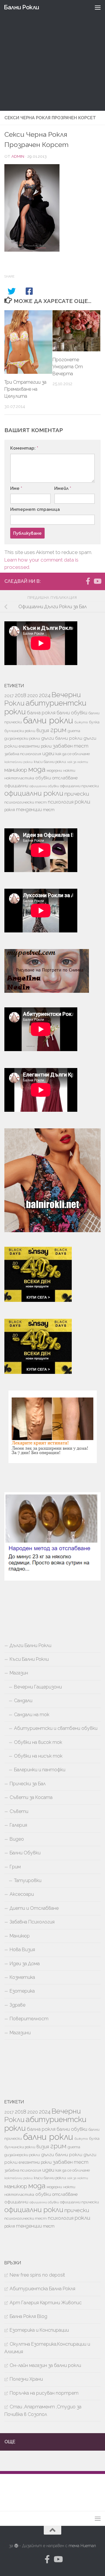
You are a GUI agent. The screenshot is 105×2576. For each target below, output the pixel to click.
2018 (21, 695)
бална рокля (41, 713)
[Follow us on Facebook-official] (88, 581)
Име (16, 488)
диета (74, 731)
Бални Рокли (21, 7)
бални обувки (72, 713)
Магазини (20, 2033)
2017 (9, 696)
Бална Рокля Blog (28, 2316)
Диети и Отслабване (34, 1908)
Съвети (19, 1811)
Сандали (23, 1701)
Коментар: (24, 448)
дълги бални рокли (62, 738)
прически (77, 794)
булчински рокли (20, 731)
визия (43, 730)
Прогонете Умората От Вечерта (68, 367)
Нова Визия (22, 1950)
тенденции (29, 810)
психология (61, 802)
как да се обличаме (73, 754)
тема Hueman (82, 2546)
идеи (48, 753)
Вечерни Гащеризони (38, 1687)
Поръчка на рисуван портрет (44, 2393)
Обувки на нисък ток (38, 1756)
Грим (15, 1867)
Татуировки (28, 1880)
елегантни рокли (35, 746)
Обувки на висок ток (38, 1742)
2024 (45, 695)
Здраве (17, 2005)
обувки (43, 778)
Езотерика (22, 1991)
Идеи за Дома (25, 1964)
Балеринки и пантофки (40, 1770)
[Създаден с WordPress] (16, 2546)
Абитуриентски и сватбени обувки (56, 1728)
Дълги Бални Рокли (30, 1645)
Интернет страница (35, 509)
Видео (17, 1839)
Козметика (22, 1977)
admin (18, 156)
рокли (83, 802)
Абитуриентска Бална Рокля (42, 2289)
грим (58, 730)
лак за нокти (78, 762)
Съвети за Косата (31, 1797)
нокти (69, 770)
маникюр (16, 770)
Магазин (19, 1673)
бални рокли (48, 720)
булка (94, 722)
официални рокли (34, 793)
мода (37, 769)
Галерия (18, 1825)
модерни (54, 770)
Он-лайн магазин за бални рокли (45, 2365)
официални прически (79, 786)
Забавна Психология (32, 1922)
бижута (81, 722)
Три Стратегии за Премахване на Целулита (25, 389)
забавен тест (71, 746)
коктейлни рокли (19, 762)
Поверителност (29, 2019)
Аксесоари (22, 1894)
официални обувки (44, 786)
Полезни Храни (26, 2379)
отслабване (65, 778)
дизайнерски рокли (22, 738)
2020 (33, 696)
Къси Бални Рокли (29, 1659)
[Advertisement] (52, 55)
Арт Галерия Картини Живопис (46, 2303)
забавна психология (23, 754)
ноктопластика (19, 778)
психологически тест (26, 802)
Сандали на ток (32, 1715)
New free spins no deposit (37, 2275)
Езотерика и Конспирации (39, 2330)
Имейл (63, 488)
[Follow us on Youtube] (97, 581)
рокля (10, 810)
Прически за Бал (28, 1784)
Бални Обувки (25, 1853)
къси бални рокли (50, 762)
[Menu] (98, 7)
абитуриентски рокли (45, 707)
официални (16, 786)
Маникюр (20, 1936)
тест (49, 810)
